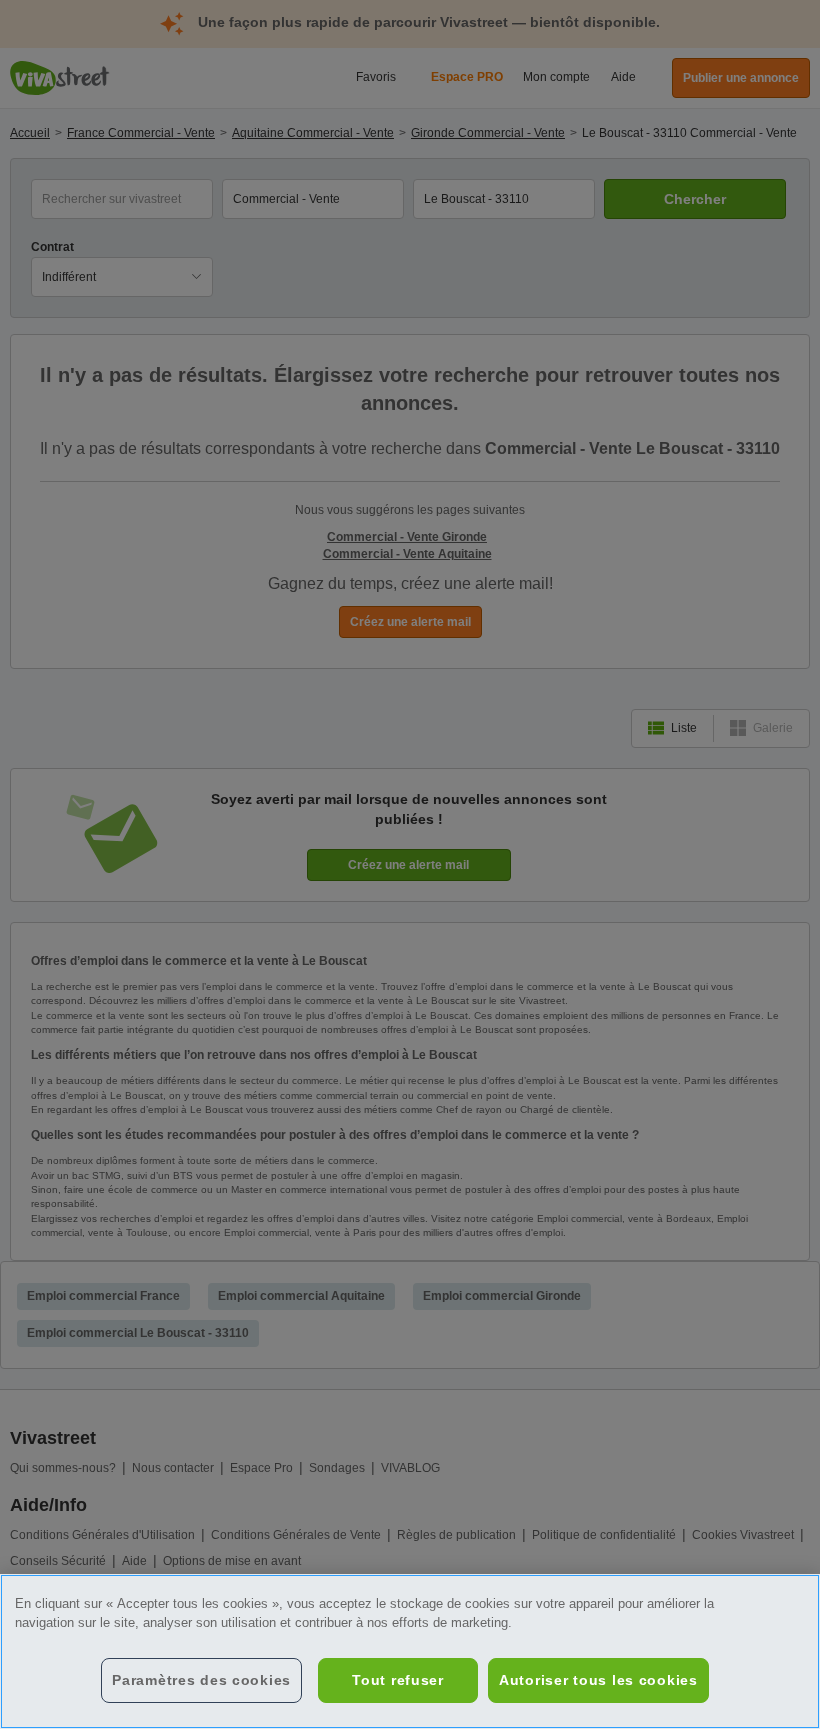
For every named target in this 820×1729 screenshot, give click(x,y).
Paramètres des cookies (201, 1680)
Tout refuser (398, 1680)
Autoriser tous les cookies (598, 1680)
